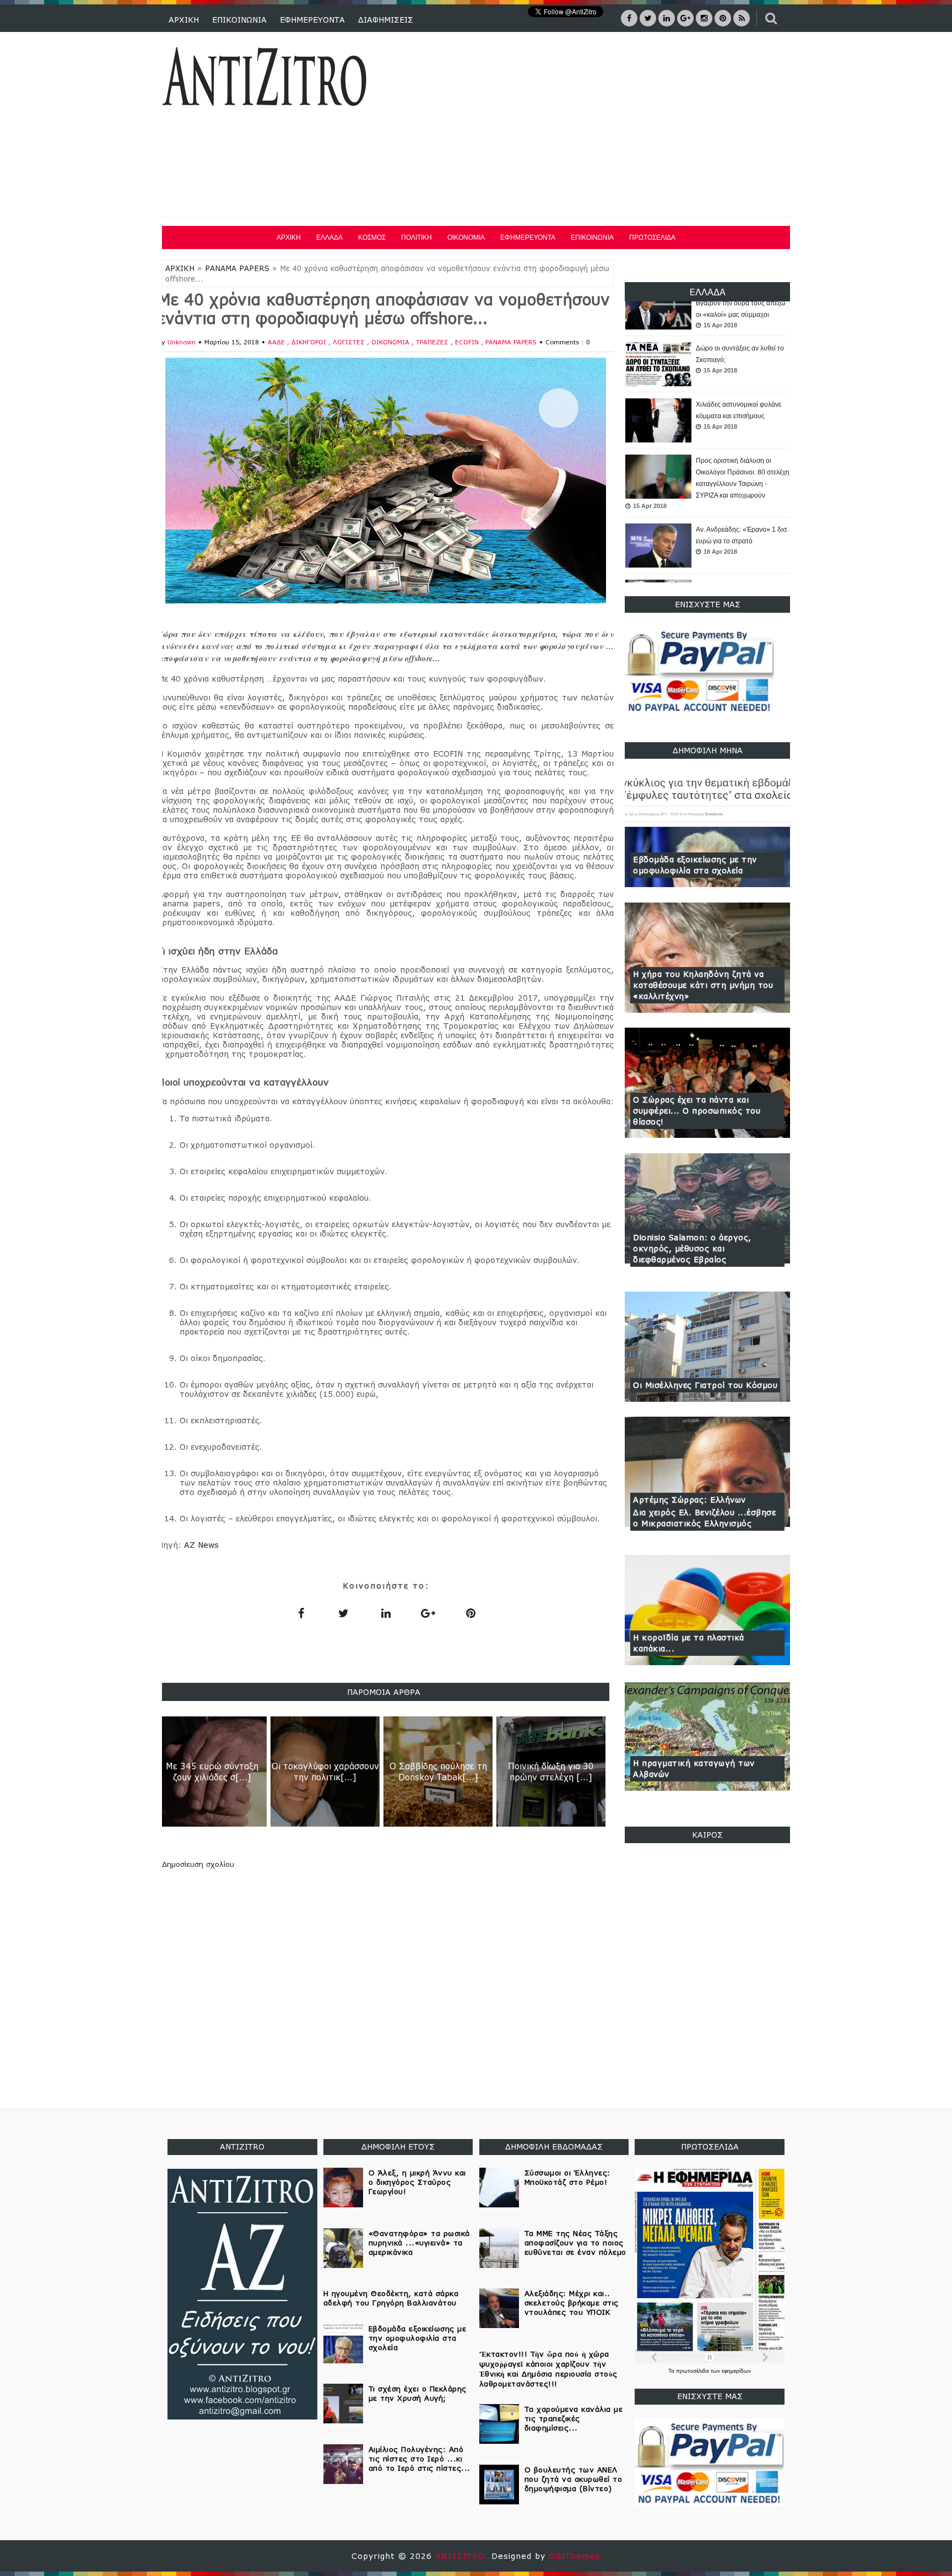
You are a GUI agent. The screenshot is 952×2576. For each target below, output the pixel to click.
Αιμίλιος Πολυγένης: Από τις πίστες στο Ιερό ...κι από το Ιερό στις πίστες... (420, 2459)
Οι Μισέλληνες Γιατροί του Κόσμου (705, 1385)
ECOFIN (468, 342)
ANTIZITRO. (463, 2556)
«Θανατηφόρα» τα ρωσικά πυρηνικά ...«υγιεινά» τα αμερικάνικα (735, 578)
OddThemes (575, 2556)
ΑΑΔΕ (277, 342)
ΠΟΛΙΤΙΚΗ (416, 237)
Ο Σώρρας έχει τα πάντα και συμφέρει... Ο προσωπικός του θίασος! (697, 1111)
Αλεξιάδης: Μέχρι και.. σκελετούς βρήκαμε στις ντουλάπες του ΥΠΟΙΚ (572, 2303)
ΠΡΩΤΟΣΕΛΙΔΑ (652, 237)
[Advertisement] (591, 126)
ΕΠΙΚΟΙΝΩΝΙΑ (239, 20)
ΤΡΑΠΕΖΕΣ (433, 342)
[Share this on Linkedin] (386, 1613)
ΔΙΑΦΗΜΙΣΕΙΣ (386, 20)
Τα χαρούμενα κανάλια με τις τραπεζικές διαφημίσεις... (574, 2418)
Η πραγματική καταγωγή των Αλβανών (694, 1768)
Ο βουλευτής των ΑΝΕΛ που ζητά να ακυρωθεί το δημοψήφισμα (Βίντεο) (574, 2479)
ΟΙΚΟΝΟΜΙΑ (466, 237)
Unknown (182, 342)
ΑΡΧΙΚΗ (184, 20)
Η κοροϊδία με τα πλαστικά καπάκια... (689, 1643)
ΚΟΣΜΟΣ (372, 237)
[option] (707, 345)
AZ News (201, 1545)
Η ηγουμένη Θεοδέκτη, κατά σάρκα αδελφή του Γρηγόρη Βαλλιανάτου (391, 2298)
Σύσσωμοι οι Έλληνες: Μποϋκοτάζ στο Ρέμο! (567, 2177)
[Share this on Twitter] (343, 1613)
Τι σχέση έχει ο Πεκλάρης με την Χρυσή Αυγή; (418, 2393)
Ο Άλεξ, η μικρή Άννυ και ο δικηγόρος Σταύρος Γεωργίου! (417, 2182)
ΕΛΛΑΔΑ (329, 237)
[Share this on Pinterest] (470, 1613)
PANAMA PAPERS (237, 268)
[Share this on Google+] (428, 1613)
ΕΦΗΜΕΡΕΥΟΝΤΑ (312, 20)
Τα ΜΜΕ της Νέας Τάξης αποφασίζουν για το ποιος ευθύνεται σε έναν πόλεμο (575, 2243)
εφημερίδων (736, 2371)
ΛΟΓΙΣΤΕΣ (350, 342)
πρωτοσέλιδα (693, 2371)
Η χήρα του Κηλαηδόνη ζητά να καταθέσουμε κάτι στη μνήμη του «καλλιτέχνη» (703, 985)
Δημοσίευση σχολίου (198, 1864)
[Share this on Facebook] (301, 1613)
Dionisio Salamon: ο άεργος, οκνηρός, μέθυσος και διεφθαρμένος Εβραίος (692, 1248)
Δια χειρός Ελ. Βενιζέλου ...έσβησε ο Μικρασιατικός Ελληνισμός (704, 1518)
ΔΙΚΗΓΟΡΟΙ (310, 342)
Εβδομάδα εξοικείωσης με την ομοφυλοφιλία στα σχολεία (695, 865)
